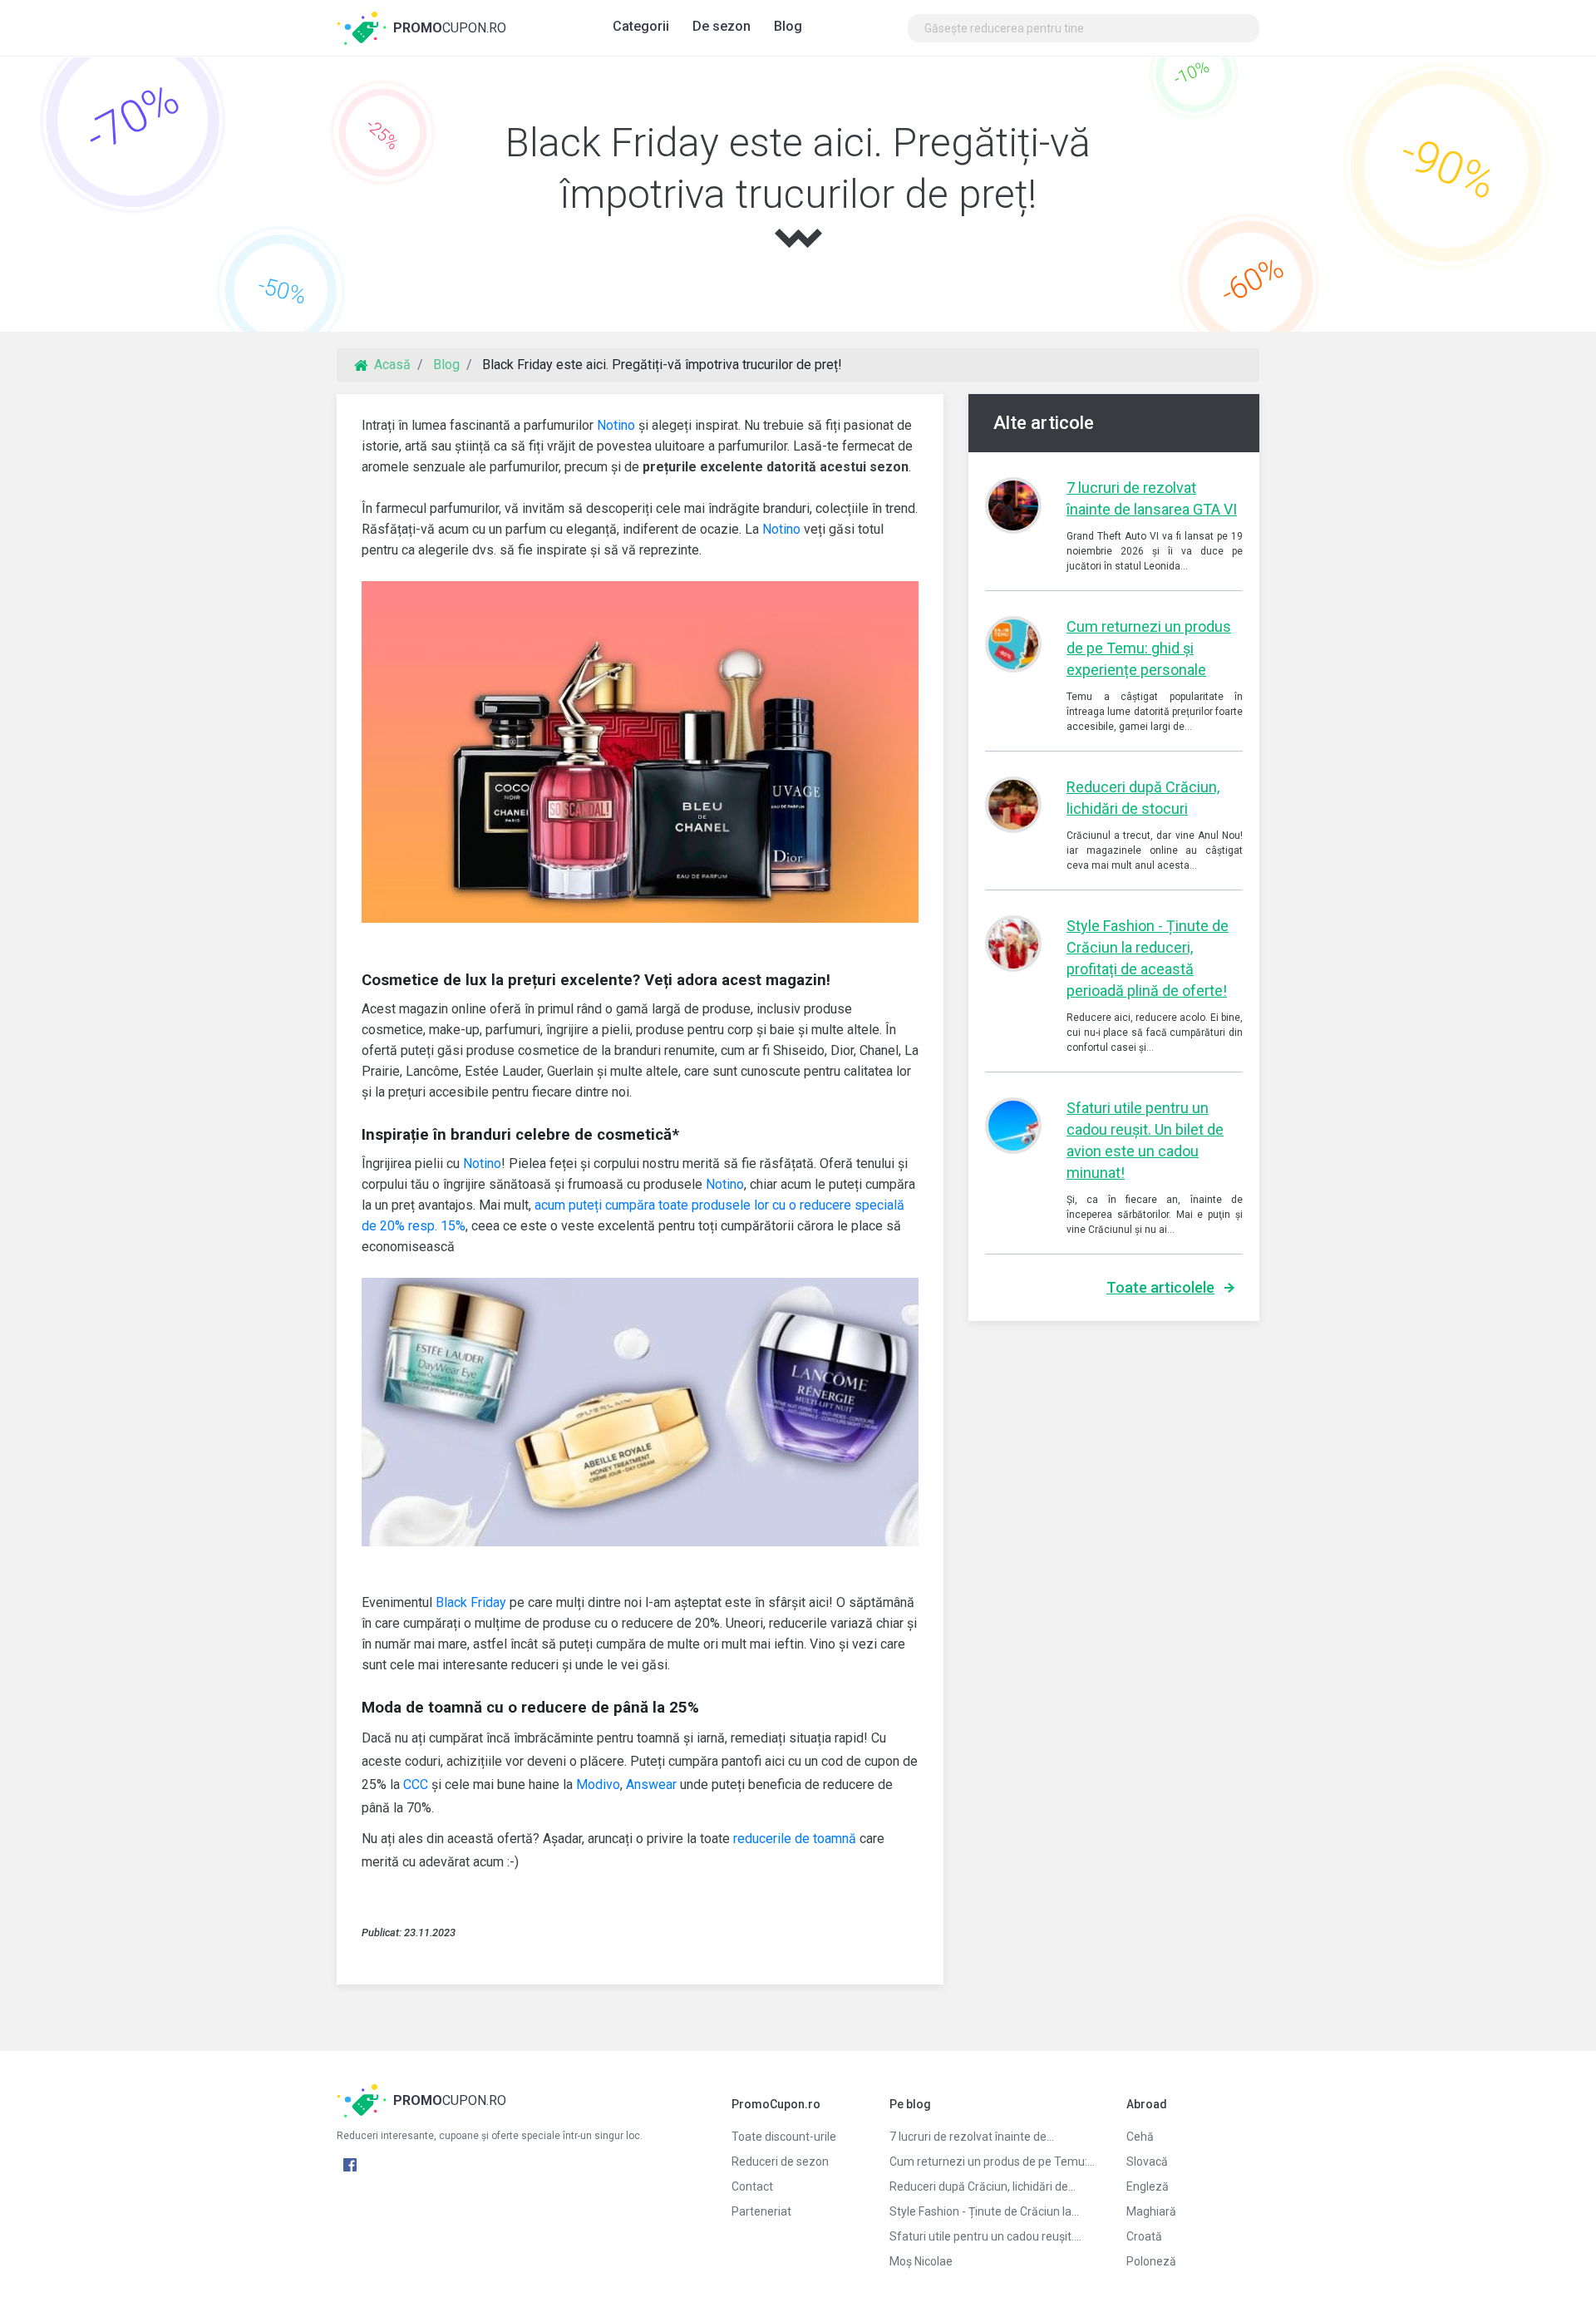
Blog (788, 26)
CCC (416, 1784)
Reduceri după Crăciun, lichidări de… (983, 2186)
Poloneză (1151, 2261)
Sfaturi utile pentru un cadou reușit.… (985, 2236)
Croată (1144, 2236)
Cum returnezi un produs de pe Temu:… (992, 2162)
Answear (651, 1784)
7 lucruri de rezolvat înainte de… (972, 2137)
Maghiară (1151, 2211)
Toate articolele (1160, 1287)
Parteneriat (761, 2211)
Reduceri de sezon (780, 2162)
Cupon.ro (450, 28)
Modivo (598, 1784)
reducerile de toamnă (795, 1839)
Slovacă (1147, 2162)
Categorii (641, 26)
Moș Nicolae (921, 2261)
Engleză (1148, 2186)
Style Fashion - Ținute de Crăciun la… (984, 2211)
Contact (752, 2186)
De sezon (722, 26)
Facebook (350, 2165)
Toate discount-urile (784, 2137)
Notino (616, 425)
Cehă (1140, 2137)
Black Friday (471, 1602)
